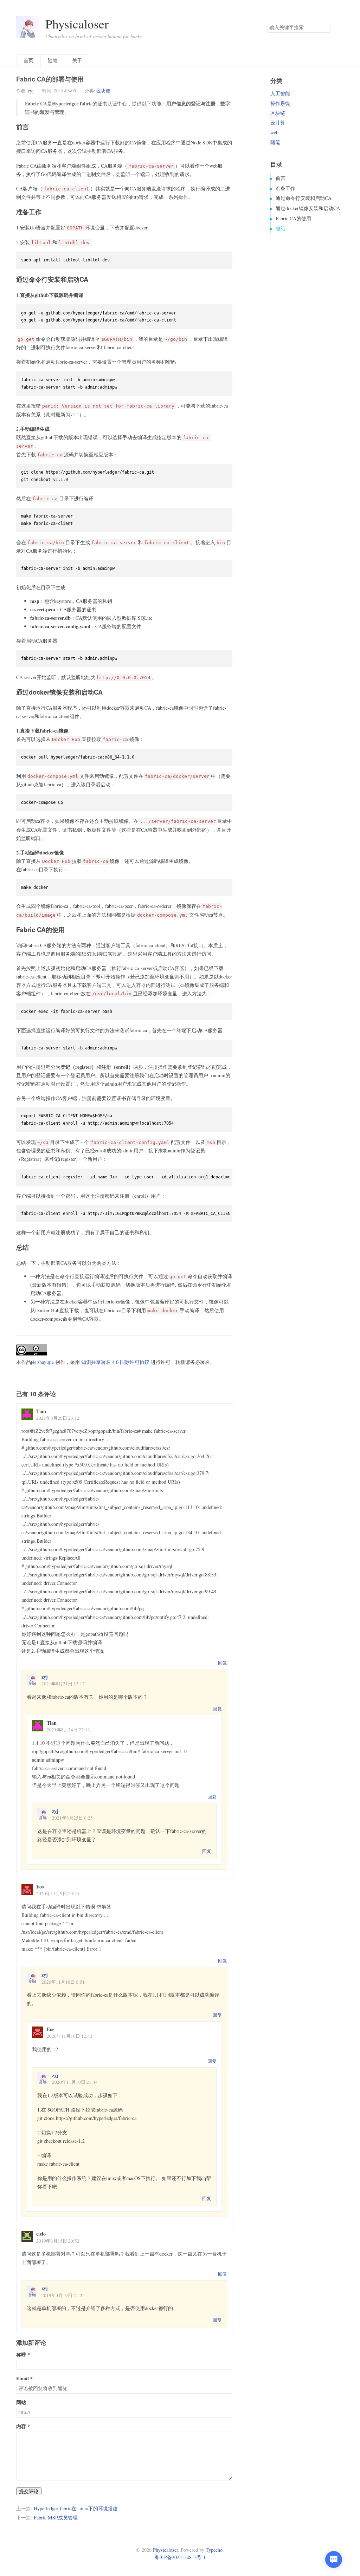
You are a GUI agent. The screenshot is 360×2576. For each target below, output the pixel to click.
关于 (77, 60)
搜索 (325, 28)
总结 (281, 228)
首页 (28, 60)
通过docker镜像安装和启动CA (308, 208)
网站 (21, 2402)
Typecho (214, 2550)
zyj (31, 91)
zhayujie (46, 1362)
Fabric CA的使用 (293, 218)
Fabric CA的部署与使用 (50, 79)
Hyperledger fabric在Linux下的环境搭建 (76, 2508)
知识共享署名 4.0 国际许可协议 (115, 1362)
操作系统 (280, 103)
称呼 (21, 2355)
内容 (21, 2426)
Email (22, 2379)
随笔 (53, 60)
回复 (223, 1663)
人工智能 (280, 93)
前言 (281, 178)
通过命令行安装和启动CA (304, 198)
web (274, 132)
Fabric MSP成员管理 (56, 2518)
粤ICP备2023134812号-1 (180, 2557)
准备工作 (285, 188)
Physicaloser (77, 24)
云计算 (278, 122)
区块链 (103, 91)
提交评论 (29, 2491)
